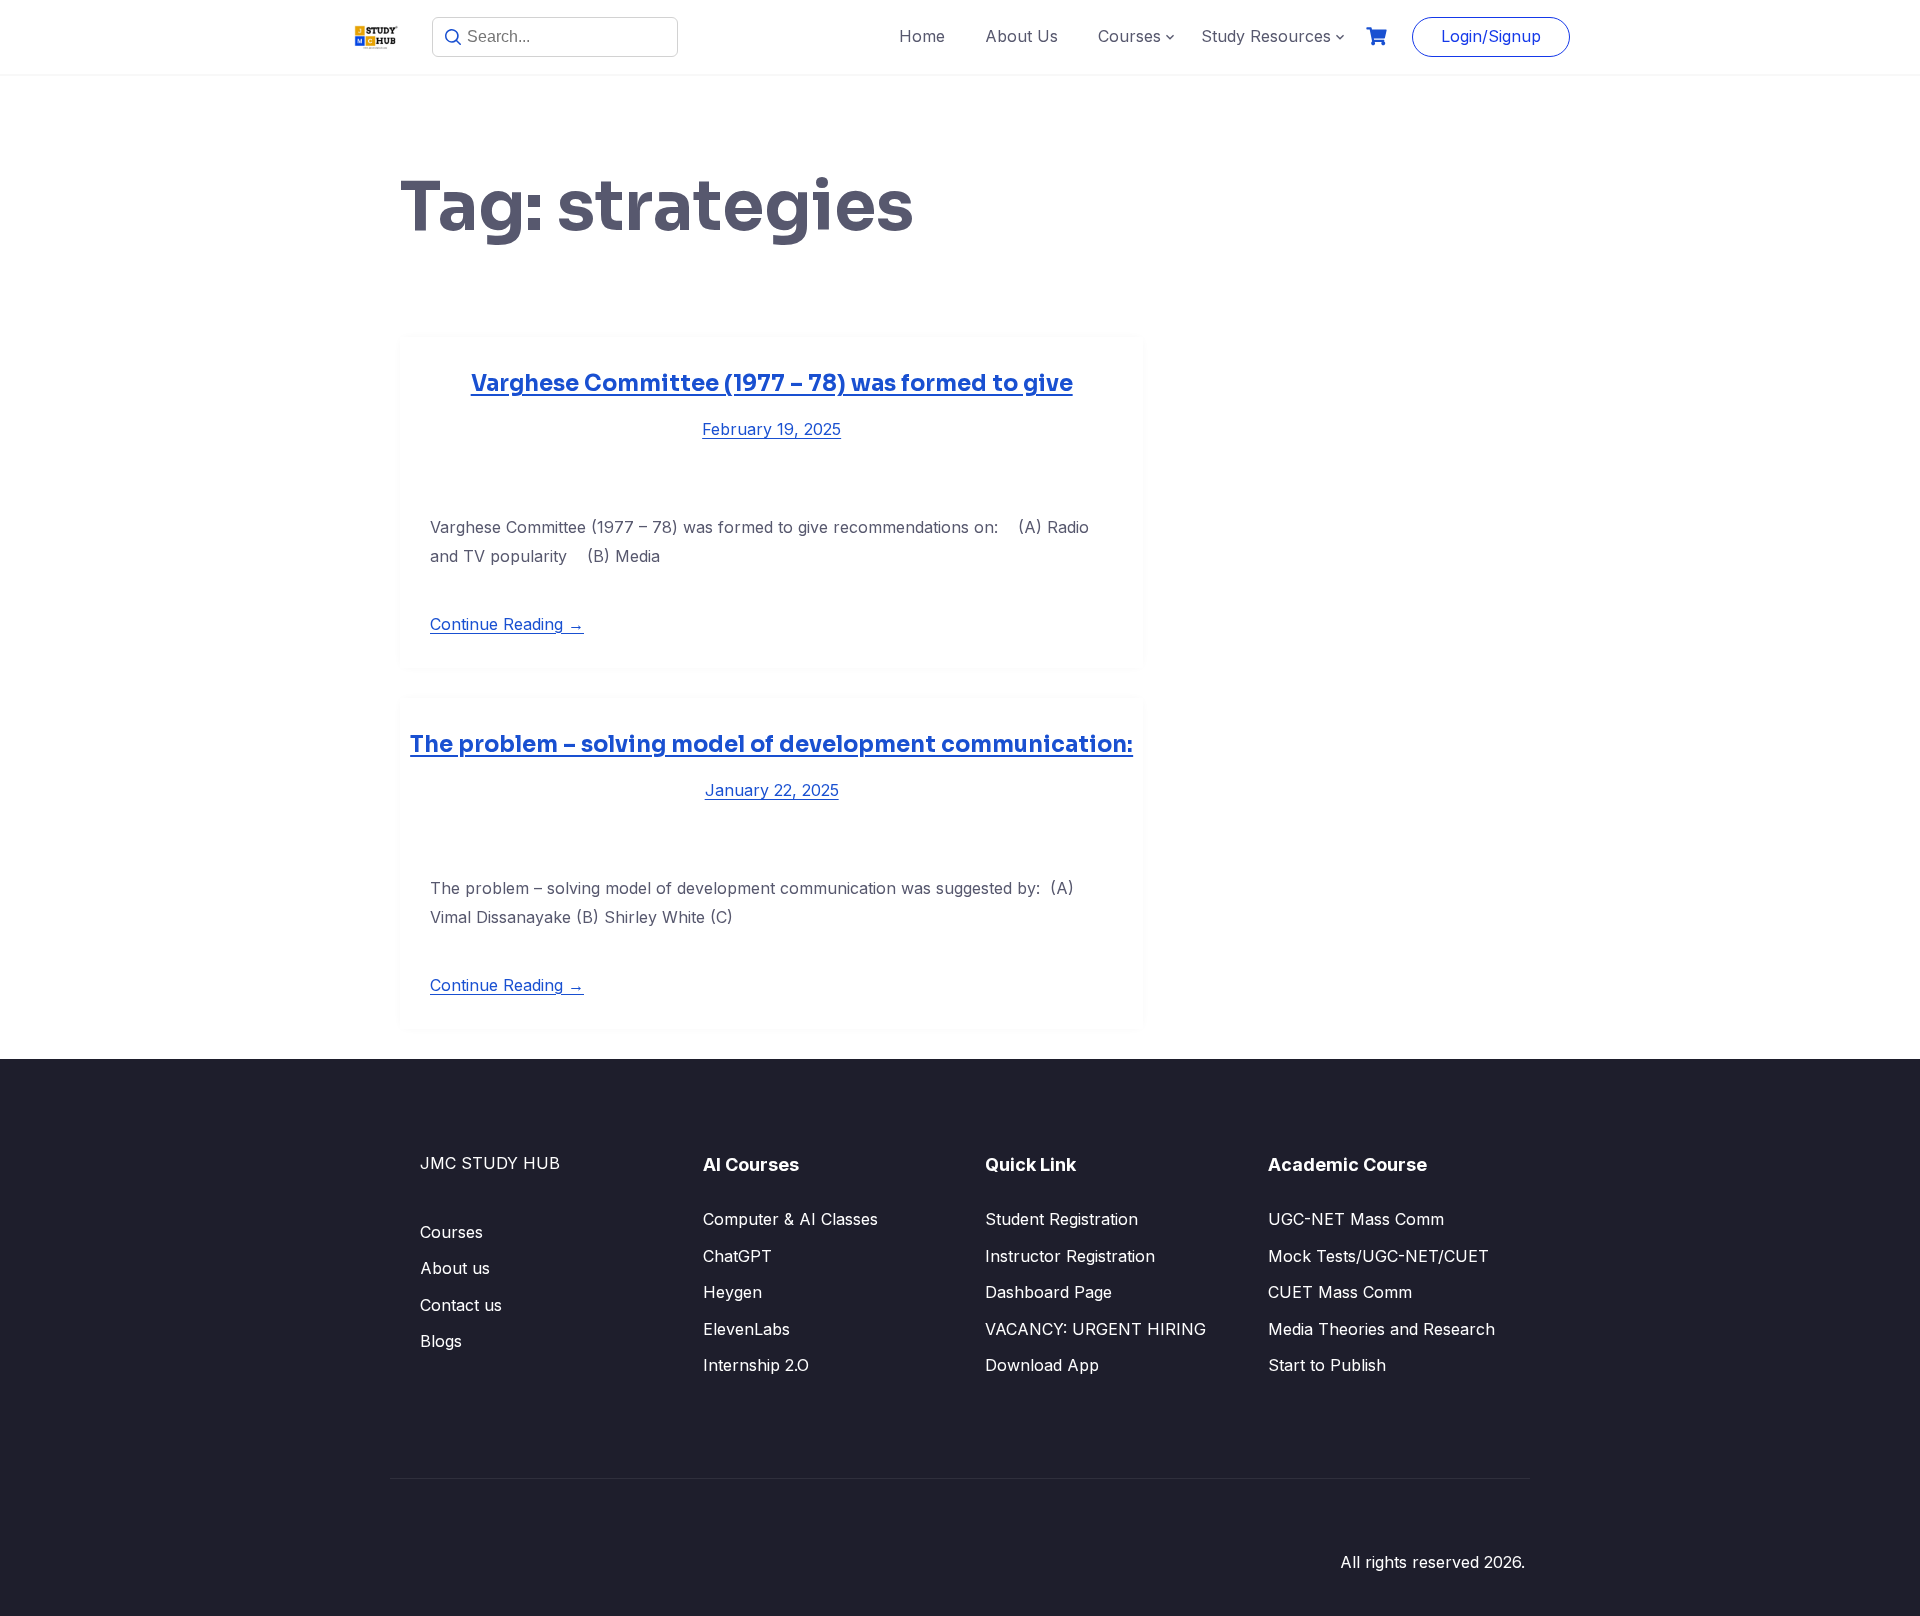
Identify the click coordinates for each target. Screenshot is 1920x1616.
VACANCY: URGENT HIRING (1095, 1329)
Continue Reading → (507, 624)
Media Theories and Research (1381, 1329)
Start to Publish (1327, 1365)
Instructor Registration (1070, 1256)
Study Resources (1266, 36)
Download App (1042, 1365)
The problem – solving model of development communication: (771, 744)
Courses (1129, 36)
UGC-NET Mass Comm (1356, 1219)
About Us (1021, 36)
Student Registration (1061, 1219)
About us (455, 1268)
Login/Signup (1491, 36)
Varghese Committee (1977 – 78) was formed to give (772, 383)
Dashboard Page (1048, 1292)
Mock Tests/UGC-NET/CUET (1378, 1256)
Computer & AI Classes (790, 1219)
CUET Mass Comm (1340, 1292)
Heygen (732, 1292)
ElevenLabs (746, 1329)
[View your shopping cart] (1379, 36)
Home (922, 36)
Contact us (461, 1305)
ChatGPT (737, 1256)
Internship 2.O (756, 1365)
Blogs (441, 1341)
